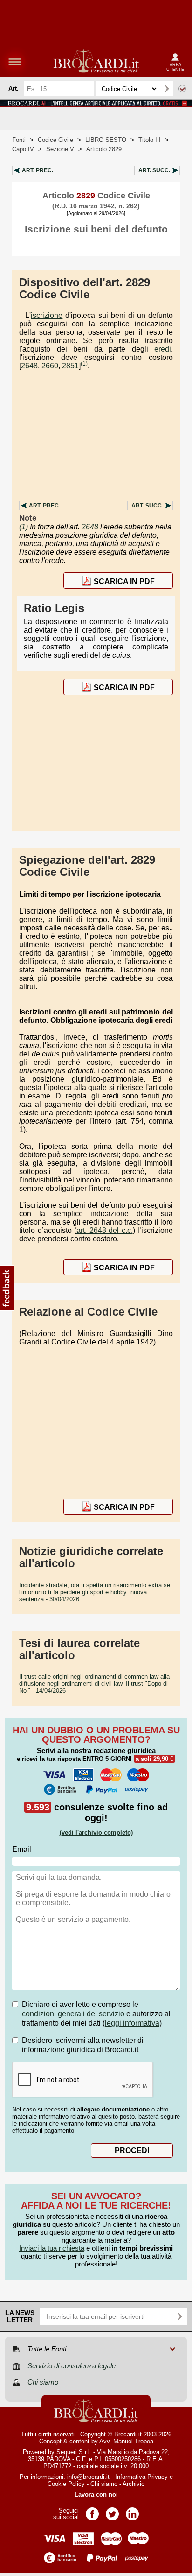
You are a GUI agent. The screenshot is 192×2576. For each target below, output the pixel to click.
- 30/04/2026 (95, 1592)
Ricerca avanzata (182, 89)
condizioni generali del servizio (73, 2014)
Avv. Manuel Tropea (126, 2441)
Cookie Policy (66, 2484)
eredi (163, 349)
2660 (50, 366)
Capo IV (23, 149)
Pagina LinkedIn (132, 2511)
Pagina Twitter (112, 2511)
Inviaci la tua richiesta (52, 2248)
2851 (70, 366)
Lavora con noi (96, 2495)
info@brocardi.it (88, 2477)
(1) (84, 364)
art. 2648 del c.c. (105, 1230)
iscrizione (47, 315)
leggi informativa (132, 2023)
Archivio (134, 2484)
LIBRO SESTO (106, 140)
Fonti (19, 140)
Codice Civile (55, 140)
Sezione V (60, 149)
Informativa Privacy (141, 2477)
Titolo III (150, 140)
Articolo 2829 (104, 149)
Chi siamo (104, 2484)
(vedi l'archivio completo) (96, 1833)
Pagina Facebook (92, 2511)
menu (15, 62)
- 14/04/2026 (94, 1684)
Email (22, 1849)
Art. (38, 170)
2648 (29, 366)
